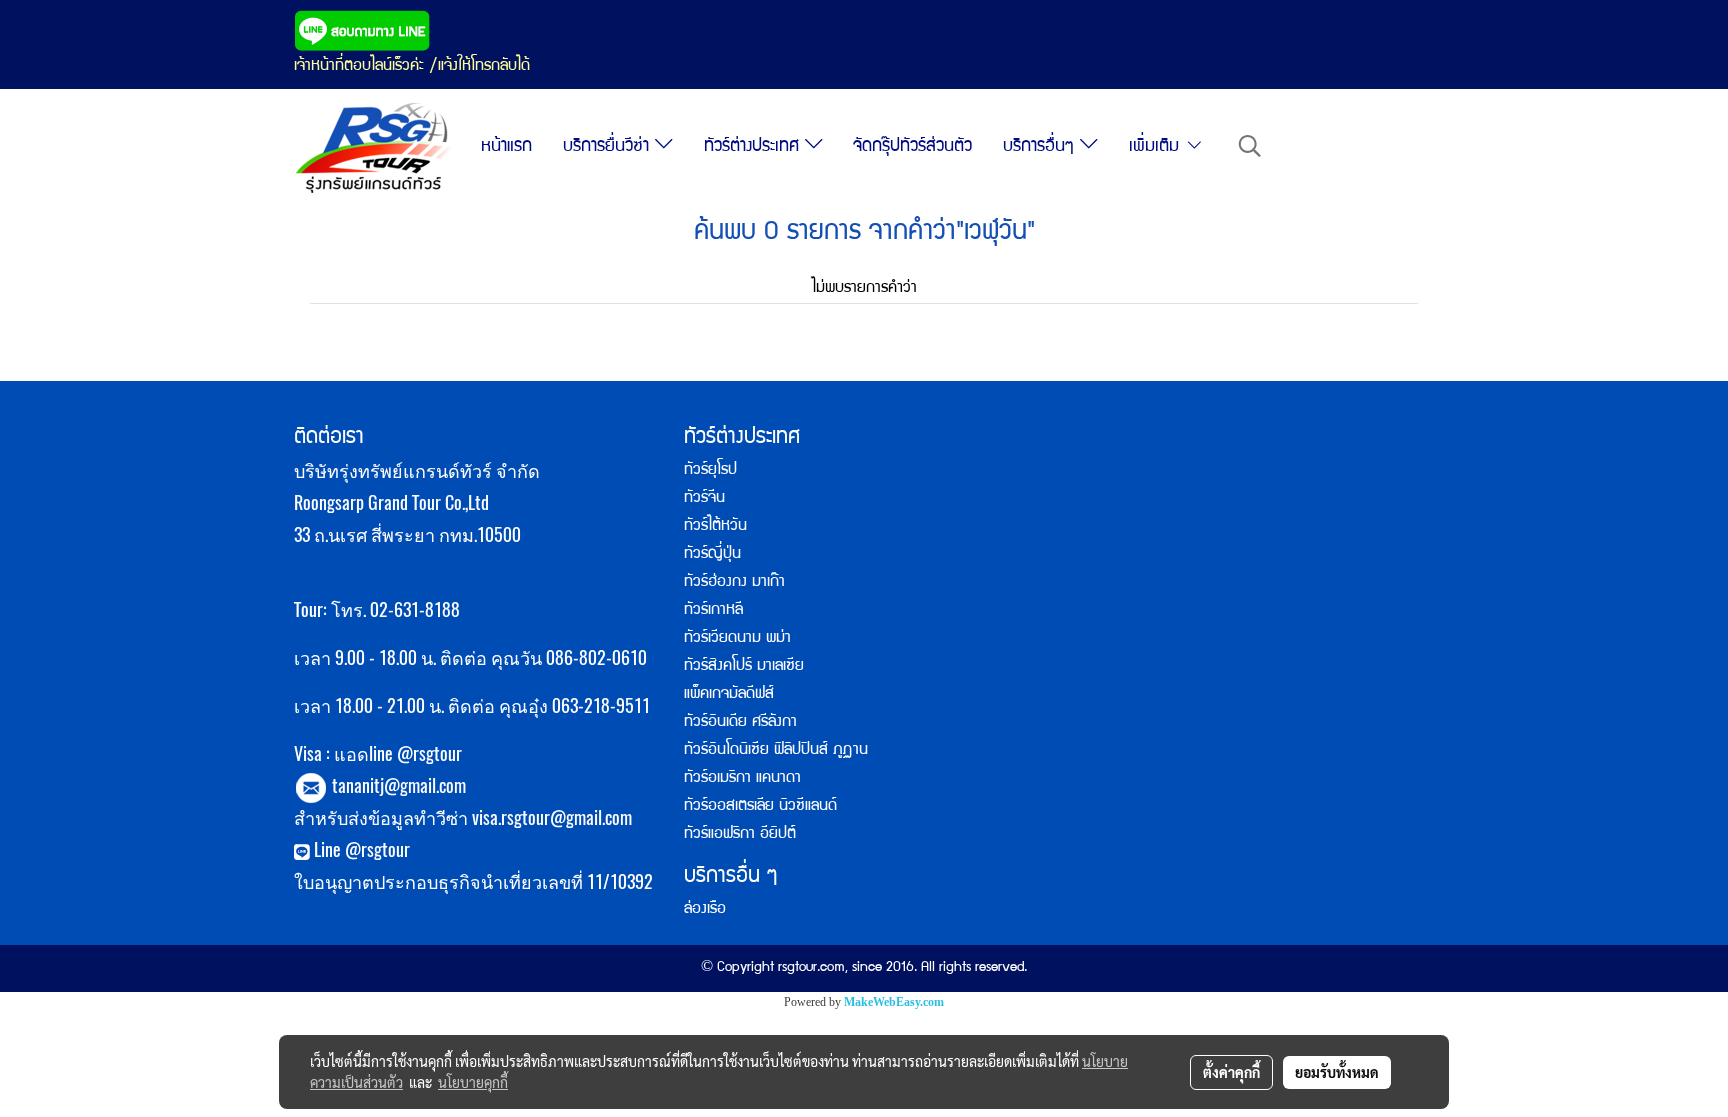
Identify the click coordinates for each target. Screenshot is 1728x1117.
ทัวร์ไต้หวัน (715, 527)
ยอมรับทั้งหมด (1337, 1072)
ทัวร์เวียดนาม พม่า (737, 639)
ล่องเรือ (705, 910)
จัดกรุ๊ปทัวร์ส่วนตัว (912, 147)
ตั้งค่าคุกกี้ (1231, 1072)
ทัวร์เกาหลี (713, 611)
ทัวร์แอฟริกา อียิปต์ (740, 835)
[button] (1250, 147)
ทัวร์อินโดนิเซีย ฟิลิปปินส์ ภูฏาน (776, 751)
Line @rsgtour (360, 849)
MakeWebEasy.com (894, 1002)
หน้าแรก (506, 147)
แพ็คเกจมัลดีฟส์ (729, 695)
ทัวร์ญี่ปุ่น (712, 555)
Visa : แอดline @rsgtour (378, 753)
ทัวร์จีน (704, 499)
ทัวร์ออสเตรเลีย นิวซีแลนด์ (760, 807)
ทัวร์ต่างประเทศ (754, 147)
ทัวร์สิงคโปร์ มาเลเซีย (744, 667)
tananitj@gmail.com (399, 785)
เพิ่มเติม (1157, 147)
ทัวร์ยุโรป (710, 471)
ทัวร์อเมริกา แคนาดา (742, 779)
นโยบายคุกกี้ (473, 1082)
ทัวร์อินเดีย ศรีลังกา (740, 723)
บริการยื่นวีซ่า (609, 147)
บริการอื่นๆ (1041, 147)
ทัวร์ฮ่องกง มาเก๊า (734, 583)
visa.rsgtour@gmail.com (552, 817)
